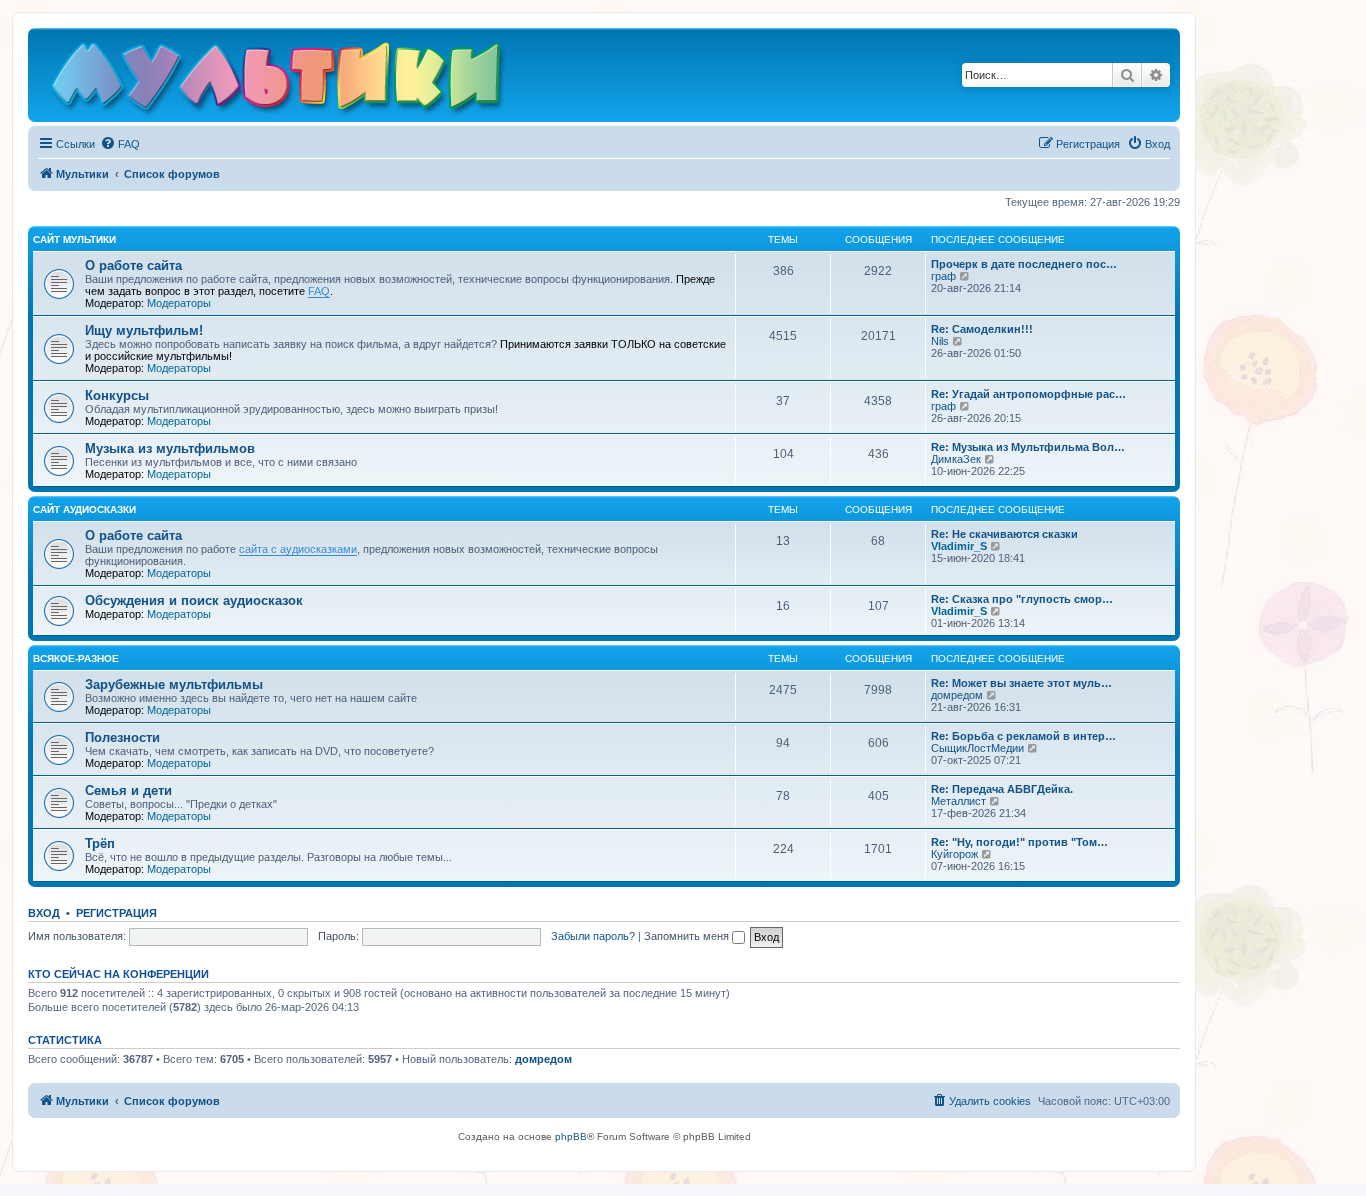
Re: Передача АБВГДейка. (1002, 789)
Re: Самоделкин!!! (982, 329)
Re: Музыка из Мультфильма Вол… (1028, 447)
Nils (940, 341)
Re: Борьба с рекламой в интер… (1023, 736)
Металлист (958, 801)
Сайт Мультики (74, 239)
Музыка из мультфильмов (170, 448)
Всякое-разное (76, 658)
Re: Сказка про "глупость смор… (1022, 599)
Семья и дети (128, 790)
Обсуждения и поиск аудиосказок (194, 600)
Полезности (122, 737)
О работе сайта (133, 265)
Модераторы (179, 303)
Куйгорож (954, 854)
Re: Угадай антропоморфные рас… (1028, 394)
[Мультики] (279, 80)
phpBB (571, 1136)
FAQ (319, 291)
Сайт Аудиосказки (84, 509)
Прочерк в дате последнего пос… (1024, 264)
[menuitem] (120, 144)
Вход (44, 913)
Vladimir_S (959, 546)
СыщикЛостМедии (977, 748)
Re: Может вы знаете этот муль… (1021, 683)
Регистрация (116, 913)
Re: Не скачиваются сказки (1004, 534)
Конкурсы (117, 395)
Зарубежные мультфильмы (174, 684)
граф (943, 276)
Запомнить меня (688, 936)
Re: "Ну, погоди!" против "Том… (1019, 842)
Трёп (100, 843)
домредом (957, 695)
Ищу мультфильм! (144, 330)
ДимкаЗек (956, 459)
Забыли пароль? (593, 936)
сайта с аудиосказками (298, 549)
